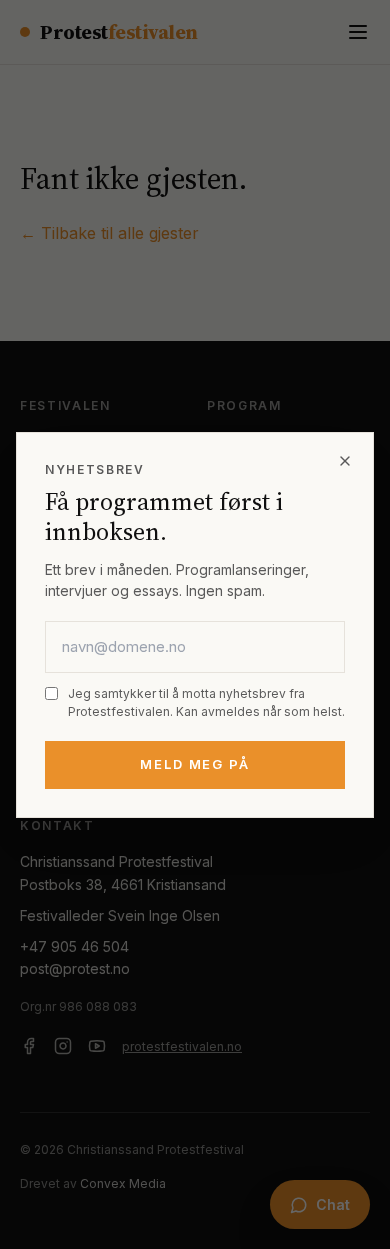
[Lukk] (345, 461)
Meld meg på (194, 764)
